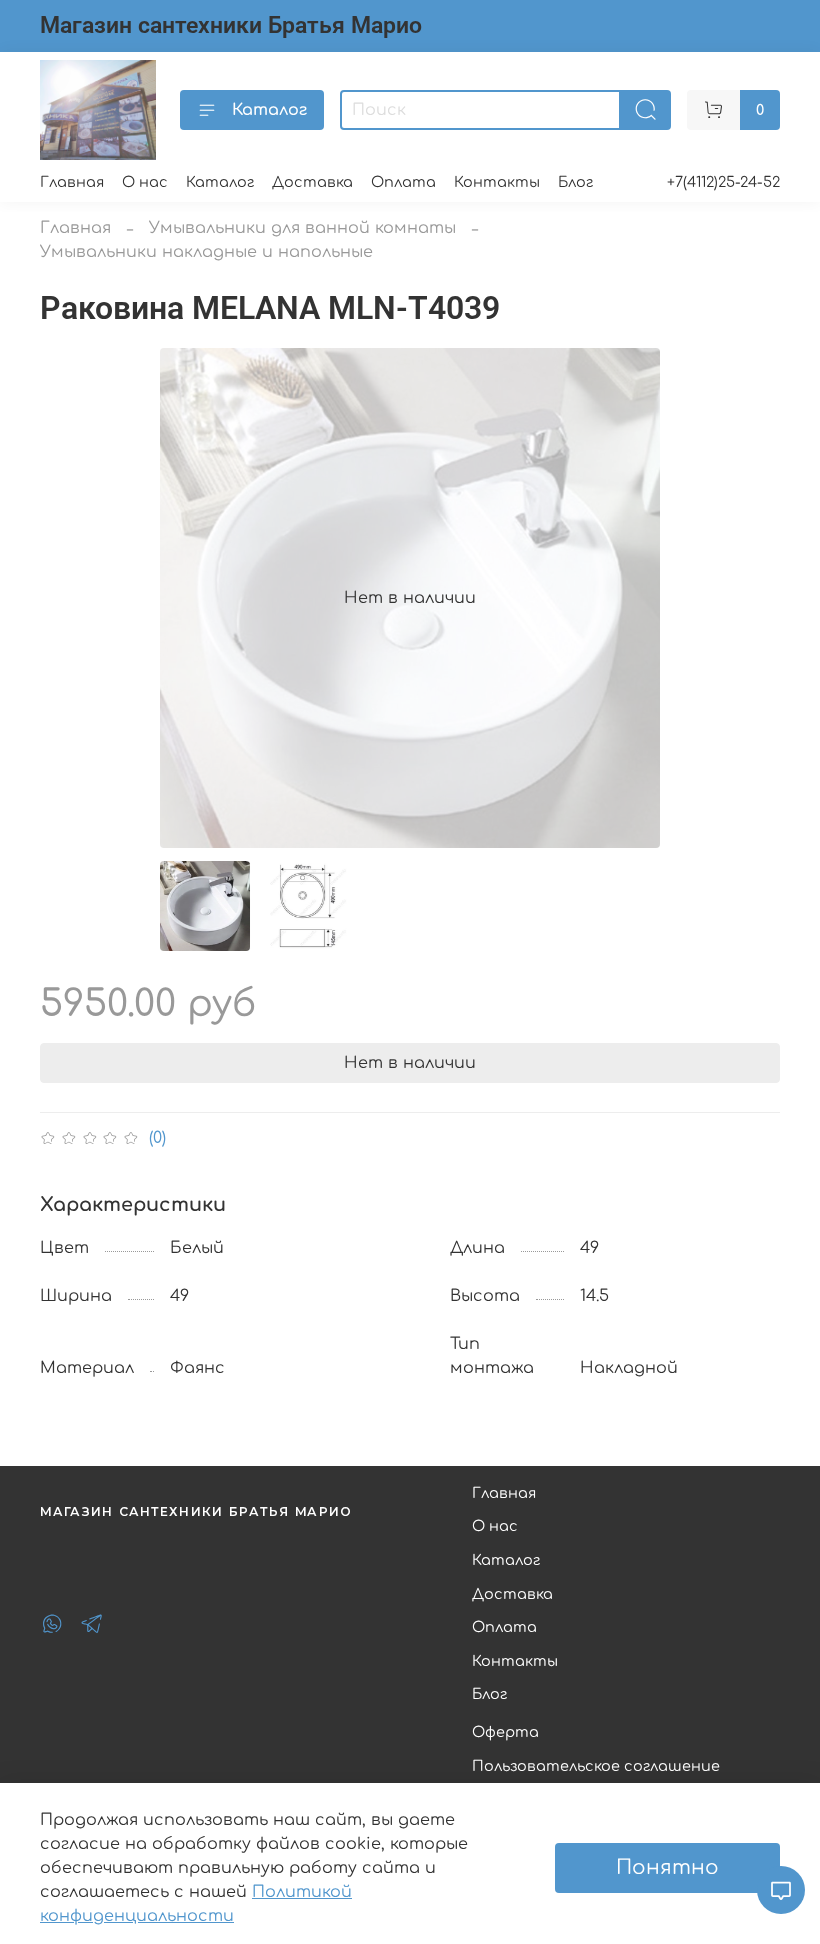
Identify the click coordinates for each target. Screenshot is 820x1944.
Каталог (269, 110)
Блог (575, 182)
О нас (145, 182)
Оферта (505, 1732)
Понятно (667, 1867)
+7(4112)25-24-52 (723, 182)
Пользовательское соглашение (596, 1766)
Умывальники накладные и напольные (206, 252)
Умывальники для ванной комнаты (302, 228)
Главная (72, 182)
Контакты (497, 182)
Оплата (403, 182)
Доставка (312, 182)
